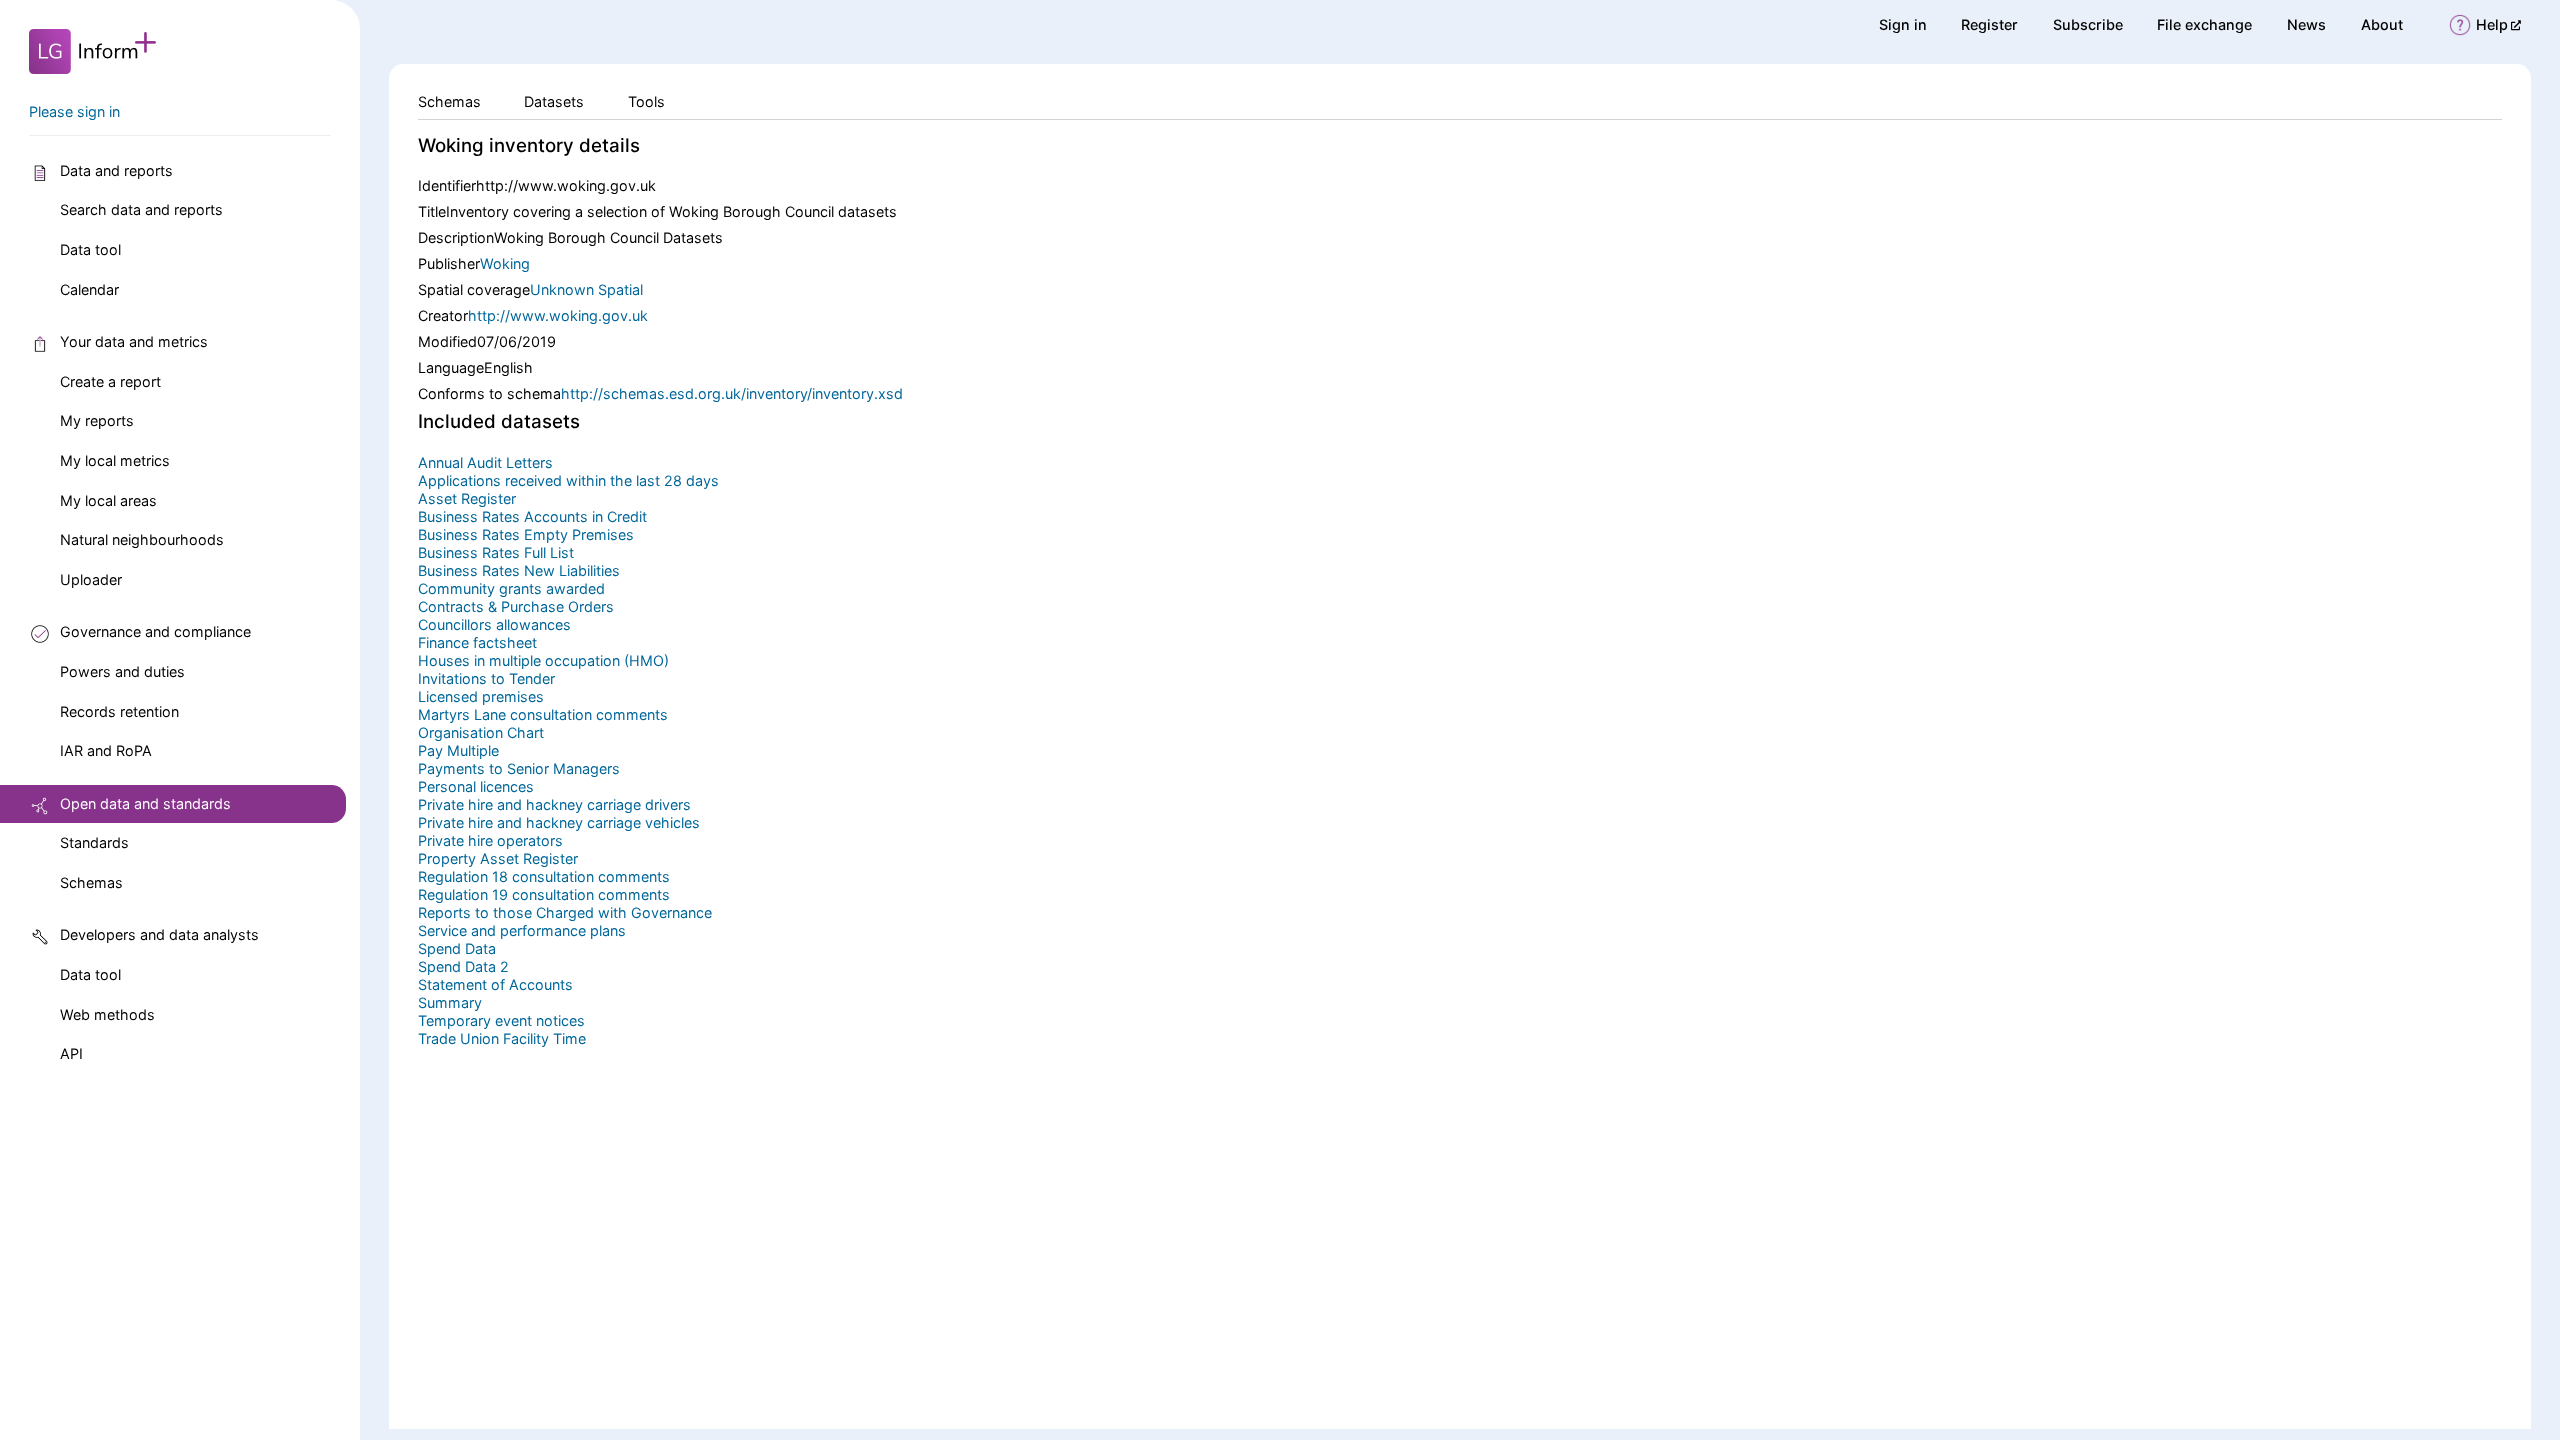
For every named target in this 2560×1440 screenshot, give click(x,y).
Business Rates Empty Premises (526, 534)
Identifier (447, 185)
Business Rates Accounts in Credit (532, 516)
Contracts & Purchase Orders (516, 606)
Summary (450, 1002)
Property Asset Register (498, 858)
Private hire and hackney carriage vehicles (559, 822)
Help (2498, 24)
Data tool (90, 249)
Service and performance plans (522, 930)
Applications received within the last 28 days (568, 480)
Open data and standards (145, 803)
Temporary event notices (501, 1020)
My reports (97, 420)
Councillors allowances (494, 624)
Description (456, 237)
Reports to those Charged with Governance (565, 912)
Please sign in (74, 111)
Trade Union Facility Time (502, 1038)
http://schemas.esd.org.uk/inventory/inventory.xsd (732, 393)
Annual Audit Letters (485, 462)
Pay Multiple (458, 750)
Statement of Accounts (495, 984)
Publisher (449, 263)
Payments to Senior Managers (519, 768)
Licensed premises (481, 696)
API (71, 1053)
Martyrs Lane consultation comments (543, 714)
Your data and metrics (134, 341)
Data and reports (116, 170)
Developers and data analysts (159, 934)
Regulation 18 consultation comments (544, 876)
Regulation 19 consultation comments (544, 894)
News (2306, 24)
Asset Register (467, 498)
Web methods (107, 1014)
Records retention (119, 711)
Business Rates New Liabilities (519, 570)
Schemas (91, 882)
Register (1989, 24)
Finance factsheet (477, 642)
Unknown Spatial (586, 289)
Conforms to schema (489, 393)
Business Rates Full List (496, 552)
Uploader (91, 579)
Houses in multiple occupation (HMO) (543, 660)
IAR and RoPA (106, 750)
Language (451, 367)
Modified (447, 341)
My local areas (108, 500)
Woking (505, 263)
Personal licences (476, 786)
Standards (94, 842)
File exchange (2204, 24)
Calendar (89, 289)
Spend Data (457, 948)
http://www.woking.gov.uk (558, 315)
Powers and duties (122, 671)
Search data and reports (141, 209)
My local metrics (115, 460)
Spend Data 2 (463, 966)
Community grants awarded (511, 588)
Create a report (110, 381)
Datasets (554, 101)
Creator (443, 315)
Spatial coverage (474, 289)
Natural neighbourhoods (142, 539)
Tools (646, 101)
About (2382, 24)
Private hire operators (490, 840)
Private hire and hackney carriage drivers (554, 804)
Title (432, 211)
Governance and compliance (155, 631)
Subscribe (2088, 24)
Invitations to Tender (486, 678)
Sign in (1903, 24)
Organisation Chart (481, 732)
